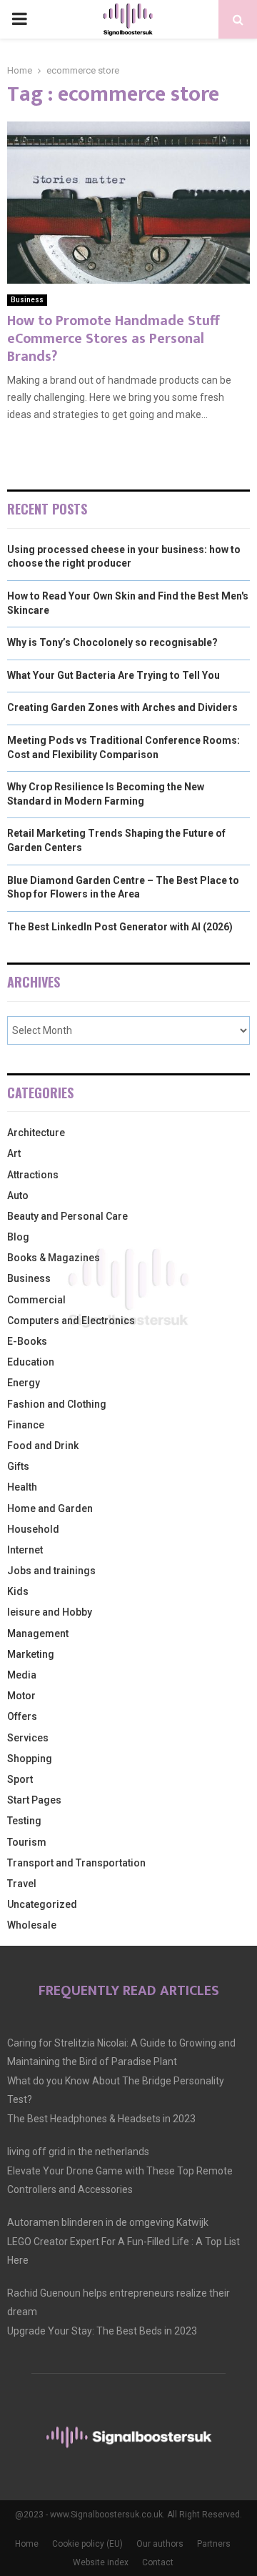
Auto (18, 1195)
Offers (22, 1716)
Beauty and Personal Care (67, 1216)
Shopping (30, 1759)
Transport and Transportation (76, 1863)
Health (22, 1487)
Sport (20, 1779)
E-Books (27, 1341)
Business (27, 300)
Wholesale (32, 1925)
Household (33, 1529)
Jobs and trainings (51, 1571)
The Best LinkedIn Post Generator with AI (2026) (120, 927)
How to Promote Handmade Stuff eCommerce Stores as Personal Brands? (113, 339)
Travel (22, 1884)
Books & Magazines (54, 1258)
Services (28, 1738)
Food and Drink (43, 1446)
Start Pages (34, 1800)
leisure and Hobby (50, 1612)
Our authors (160, 2544)
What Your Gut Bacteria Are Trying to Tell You (114, 675)
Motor (21, 1696)
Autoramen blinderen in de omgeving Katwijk (108, 2222)
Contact (158, 2562)
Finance (26, 1425)
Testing (24, 1821)
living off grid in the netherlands (78, 2152)
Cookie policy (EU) (87, 2544)
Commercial (36, 1300)
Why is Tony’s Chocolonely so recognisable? (112, 642)
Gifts (18, 1466)
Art (14, 1153)
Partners (214, 2544)
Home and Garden (50, 1508)
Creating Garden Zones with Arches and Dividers (122, 707)
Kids (18, 1591)
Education (31, 1362)
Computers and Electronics (71, 1321)
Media (22, 1675)
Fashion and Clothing (57, 1404)
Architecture (36, 1133)
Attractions (33, 1175)
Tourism (27, 1842)
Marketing (31, 1654)
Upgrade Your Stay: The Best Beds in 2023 (102, 2331)
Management (38, 1633)
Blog (18, 1237)
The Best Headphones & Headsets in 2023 (101, 2119)
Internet (25, 1550)
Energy (24, 1383)
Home (27, 2544)
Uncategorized (42, 1904)
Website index (101, 2562)
